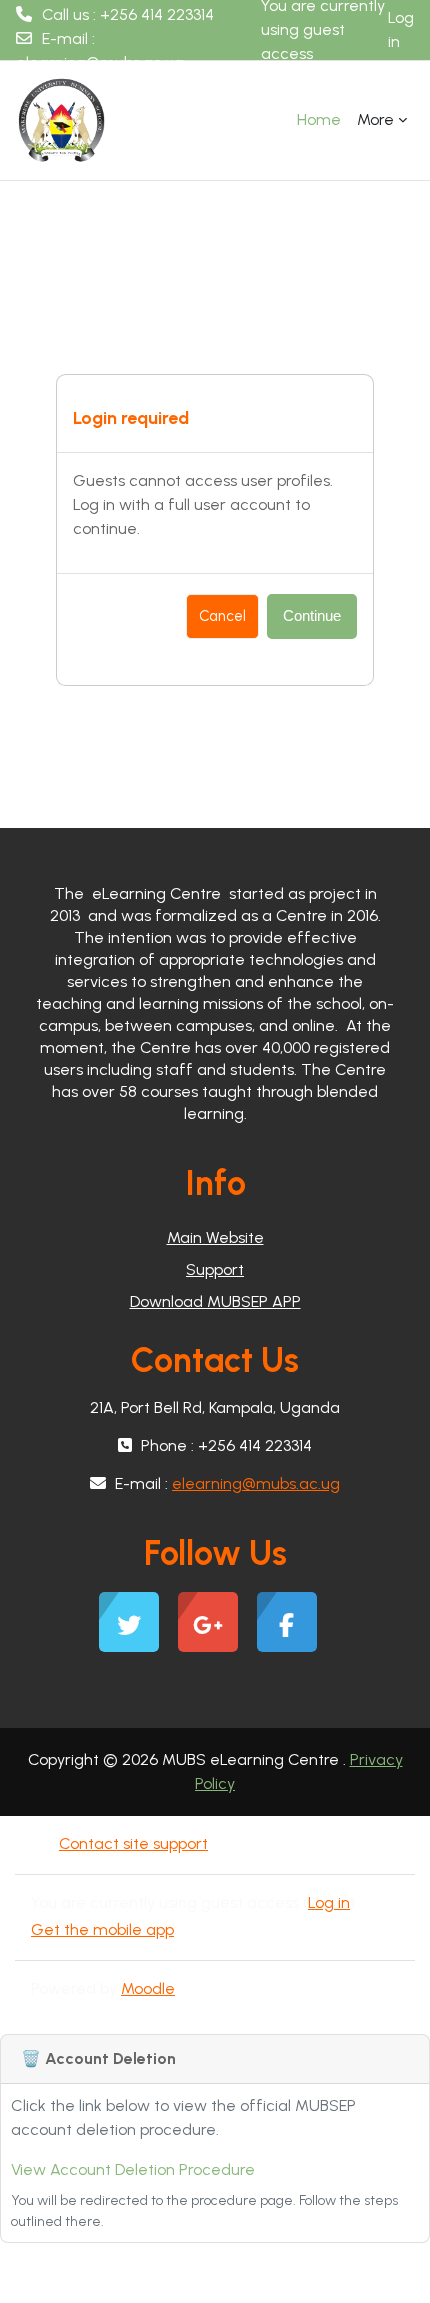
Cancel (222, 616)
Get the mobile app (102, 1929)
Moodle (148, 1988)
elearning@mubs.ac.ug (100, 62)
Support (215, 1269)
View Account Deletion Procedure (133, 2169)
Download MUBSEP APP (215, 1301)
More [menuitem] (375, 119)
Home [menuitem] (319, 119)
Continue (312, 616)
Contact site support (133, 1843)
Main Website (215, 1237)
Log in (401, 29)
